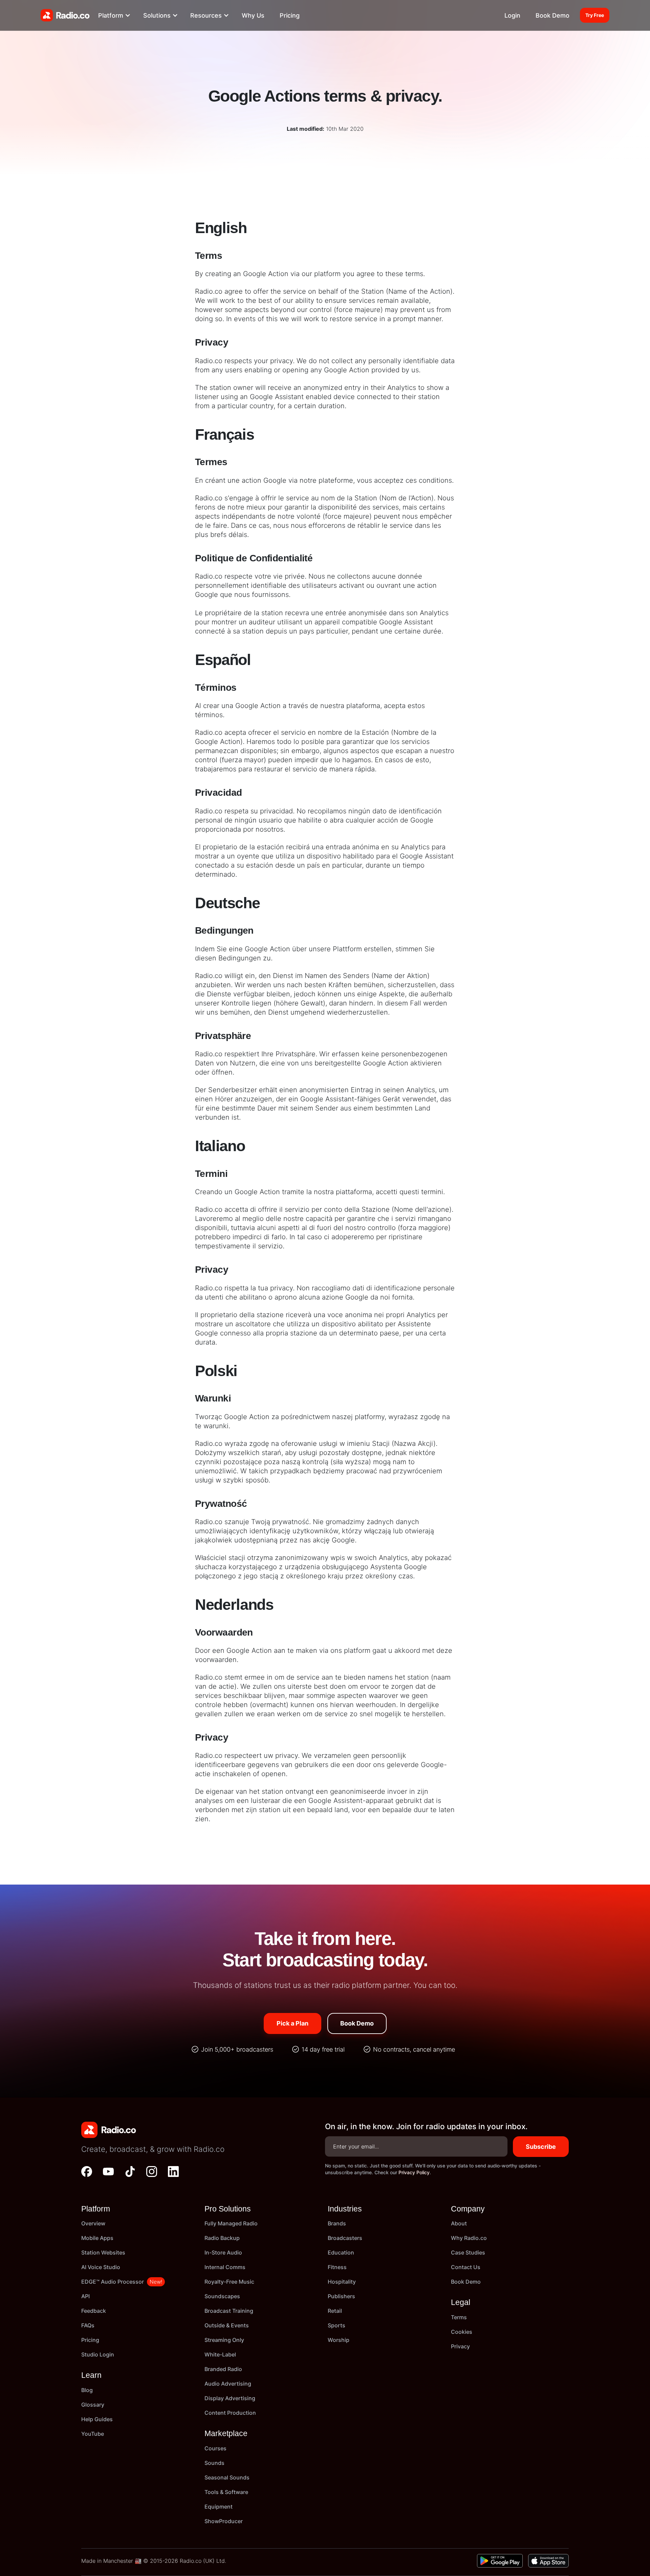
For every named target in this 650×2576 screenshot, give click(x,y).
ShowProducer (224, 2521)
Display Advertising (230, 2398)
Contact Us (466, 2267)
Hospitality (342, 2282)
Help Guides (97, 2419)
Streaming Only (224, 2340)
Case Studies (468, 2252)
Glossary (93, 2405)
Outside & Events (227, 2325)
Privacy (460, 2346)
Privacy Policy (414, 2172)
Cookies (462, 2332)
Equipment (219, 2507)
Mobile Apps (97, 2238)
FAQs (88, 2325)
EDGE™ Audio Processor (113, 2282)
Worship (339, 2340)
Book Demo (552, 15)
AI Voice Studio (101, 2267)
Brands (337, 2223)
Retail (335, 2311)
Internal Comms (225, 2267)
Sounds (214, 2463)
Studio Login (98, 2354)
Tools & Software (226, 2492)
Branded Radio (223, 2369)
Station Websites (103, 2252)
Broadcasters (345, 2238)
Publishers (341, 2296)
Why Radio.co (469, 2238)
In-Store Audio (223, 2252)
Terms (459, 2317)
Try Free (595, 15)
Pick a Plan (292, 2023)
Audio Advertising (228, 2384)
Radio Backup (222, 2238)
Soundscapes (222, 2296)
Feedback (94, 2311)
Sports (337, 2325)
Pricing (290, 15)
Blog (87, 2390)
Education (341, 2252)
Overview (93, 2223)
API (85, 2296)
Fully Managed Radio (231, 2223)
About (459, 2223)
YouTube (93, 2434)
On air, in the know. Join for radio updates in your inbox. (426, 2126)
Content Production (230, 2413)
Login (512, 15)
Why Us (253, 15)
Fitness (337, 2267)
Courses (215, 2448)
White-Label (220, 2354)
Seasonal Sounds (227, 2477)
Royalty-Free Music (229, 2282)
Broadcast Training (229, 2311)
